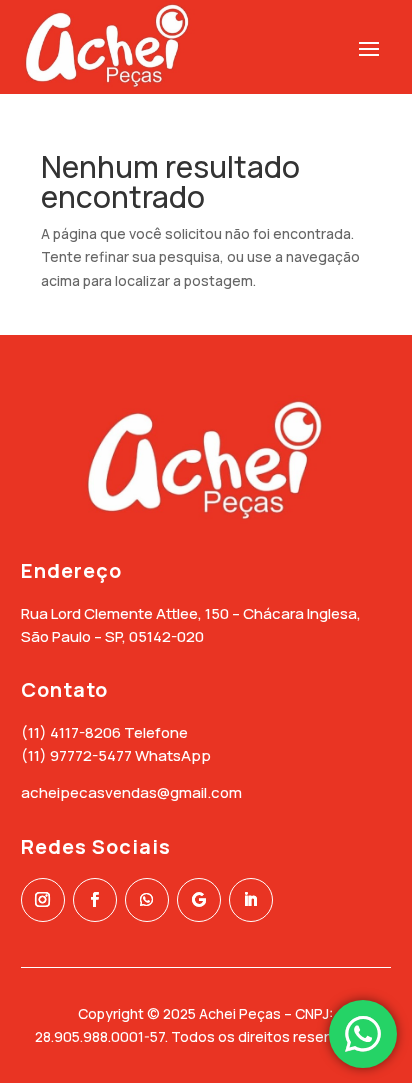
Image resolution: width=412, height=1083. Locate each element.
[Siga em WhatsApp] (147, 900)
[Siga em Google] (199, 900)
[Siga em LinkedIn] (251, 900)
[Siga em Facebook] (95, 900)
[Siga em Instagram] (43, 900)
